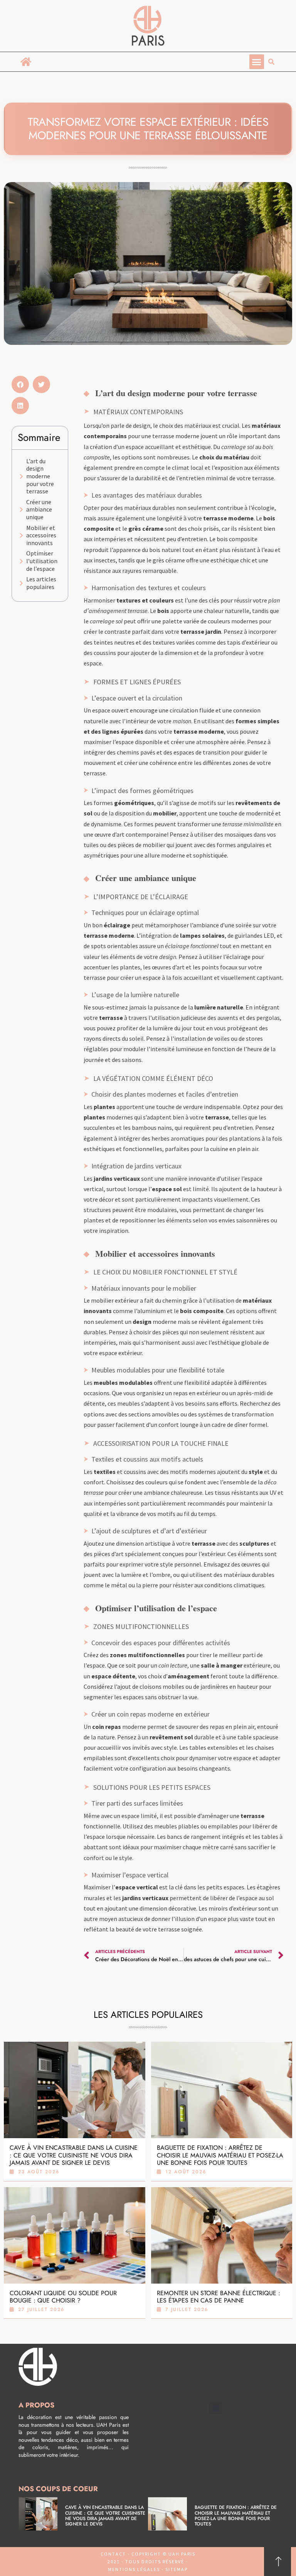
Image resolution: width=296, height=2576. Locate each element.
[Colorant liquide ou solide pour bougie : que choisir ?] (75, 2235)
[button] (257, 62)
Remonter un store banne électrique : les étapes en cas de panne (219, 2297)
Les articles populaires (41, 583)
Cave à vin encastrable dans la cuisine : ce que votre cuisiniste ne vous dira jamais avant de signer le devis (74, 2155)
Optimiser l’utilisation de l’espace (42, 561)
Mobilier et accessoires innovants (41, 535)
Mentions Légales (134, 2569)
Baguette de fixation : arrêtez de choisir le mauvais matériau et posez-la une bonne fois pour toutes (220, 2155)
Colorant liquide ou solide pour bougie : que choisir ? (63, 2297)
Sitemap (176, 2569)
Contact (113, 2554)
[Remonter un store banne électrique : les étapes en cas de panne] (222, 2235)
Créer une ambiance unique (39, 510)
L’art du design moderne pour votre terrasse (40, 476)
